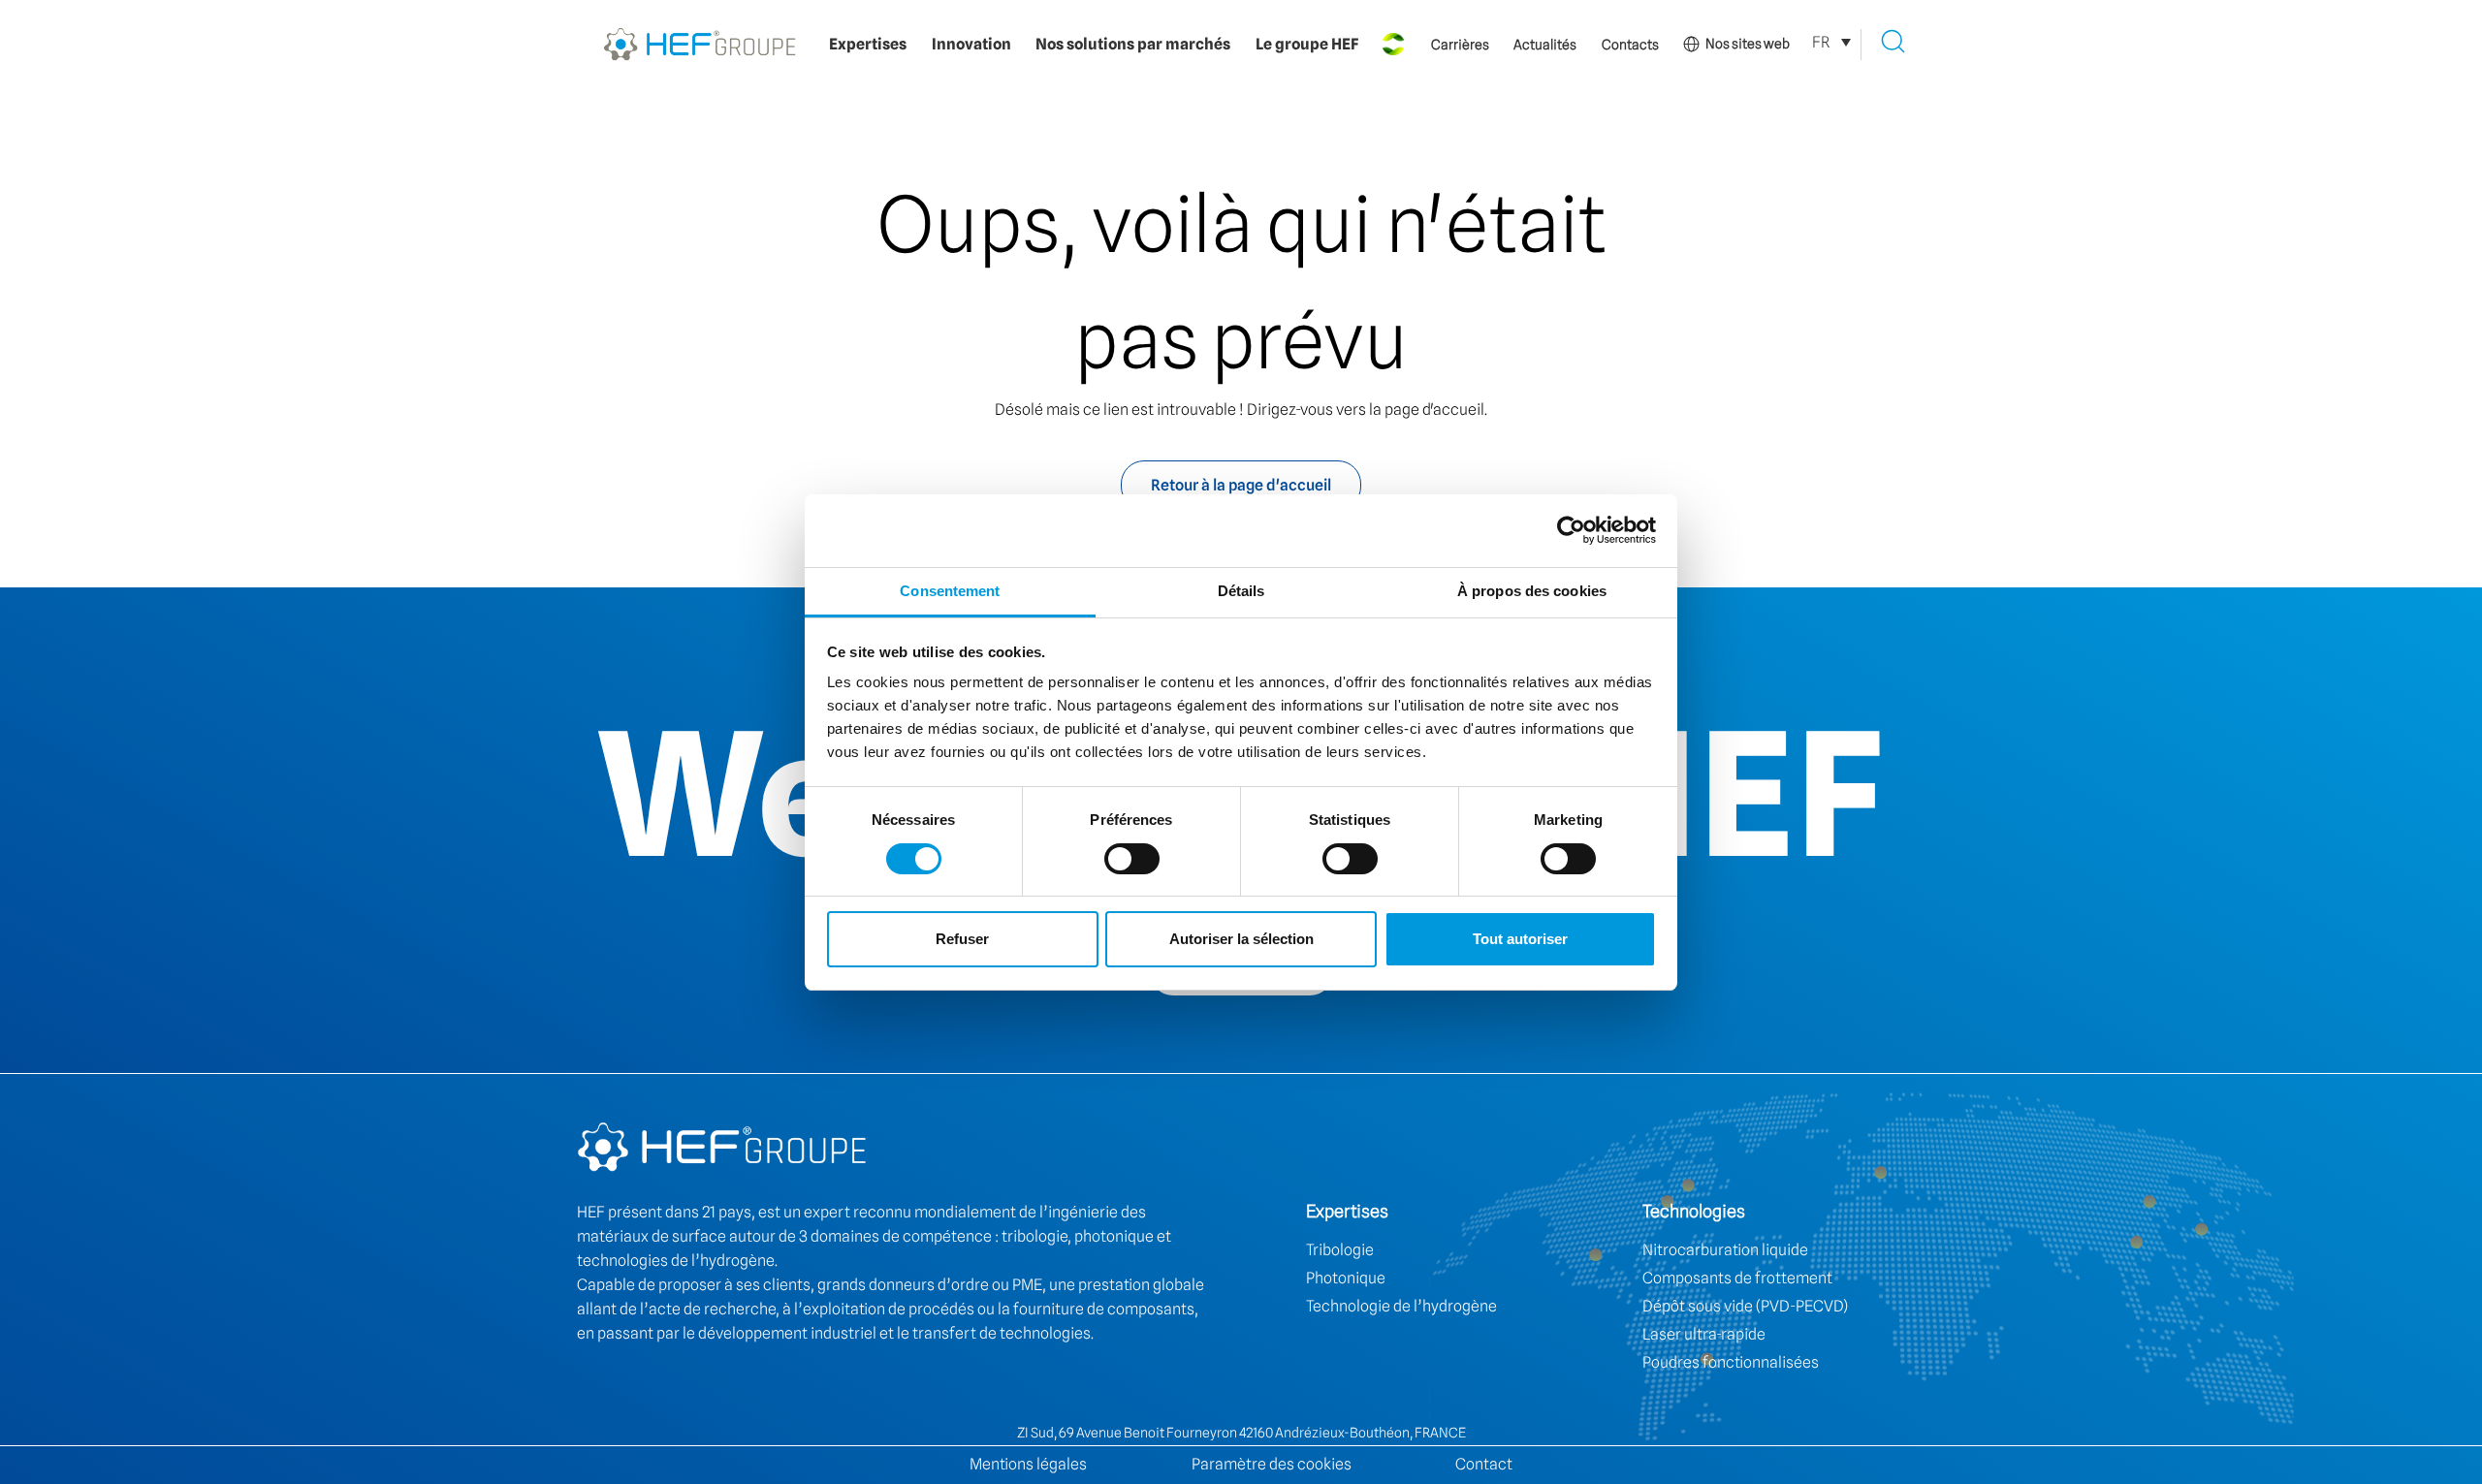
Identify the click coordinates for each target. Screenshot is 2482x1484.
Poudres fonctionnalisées (1731, 1362)
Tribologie (1340, 1250)
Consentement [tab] (950, 591)
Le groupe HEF (1307, 44)
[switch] (1132, 859)
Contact (1484, 1464)
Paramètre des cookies (1272, 1464)
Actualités (1545, 45)
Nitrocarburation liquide (1725, 1250)
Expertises (868, 44)
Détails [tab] (1241, 591)
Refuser (962, 939)
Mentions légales (1028, 1464)
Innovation (971, 44)
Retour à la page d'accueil (1241, 485)
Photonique (1346, 1278)
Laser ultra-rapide (1704, 1334)
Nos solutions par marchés (1133, 44)
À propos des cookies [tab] (1532, 591)
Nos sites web (1747, 44)
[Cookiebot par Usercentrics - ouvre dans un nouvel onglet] (1571, 530)
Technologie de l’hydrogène (1401, 1306)
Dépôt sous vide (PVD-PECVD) (1745, 1306)
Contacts (1630, 45)
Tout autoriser (1520, 939)
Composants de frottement (1737, 1278)
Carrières (1460, 45)
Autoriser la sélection (1241, 939)
